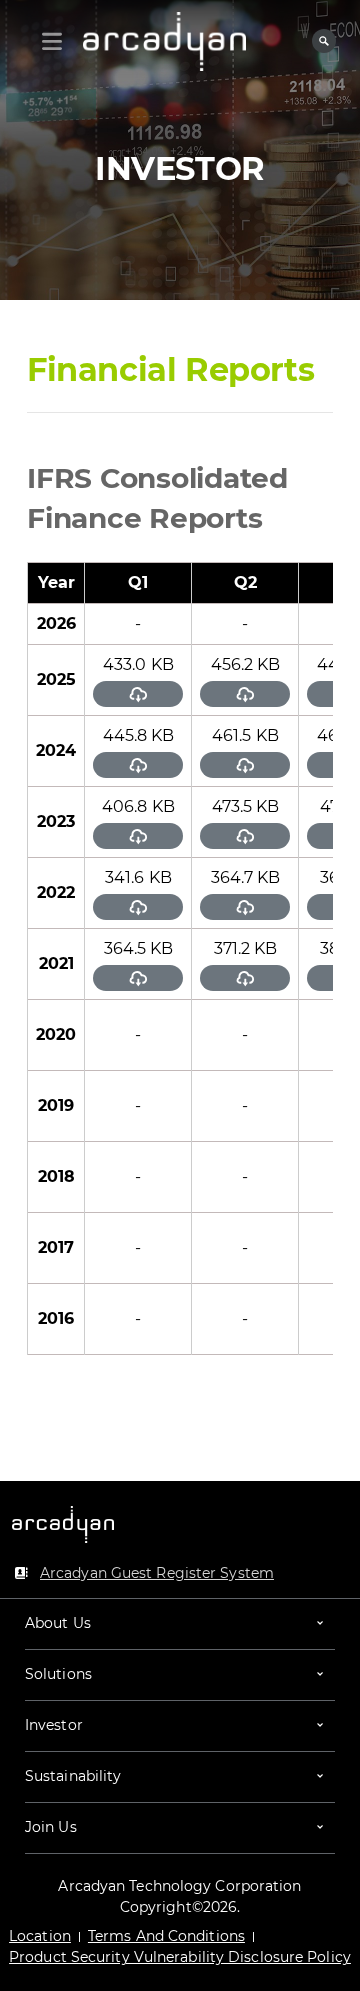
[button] (180, 1624)
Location (40, 1936)
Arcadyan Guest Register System (157, 1573)
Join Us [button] (51, 1827)
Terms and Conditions (166, 1936)
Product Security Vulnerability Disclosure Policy (180, 1957)
